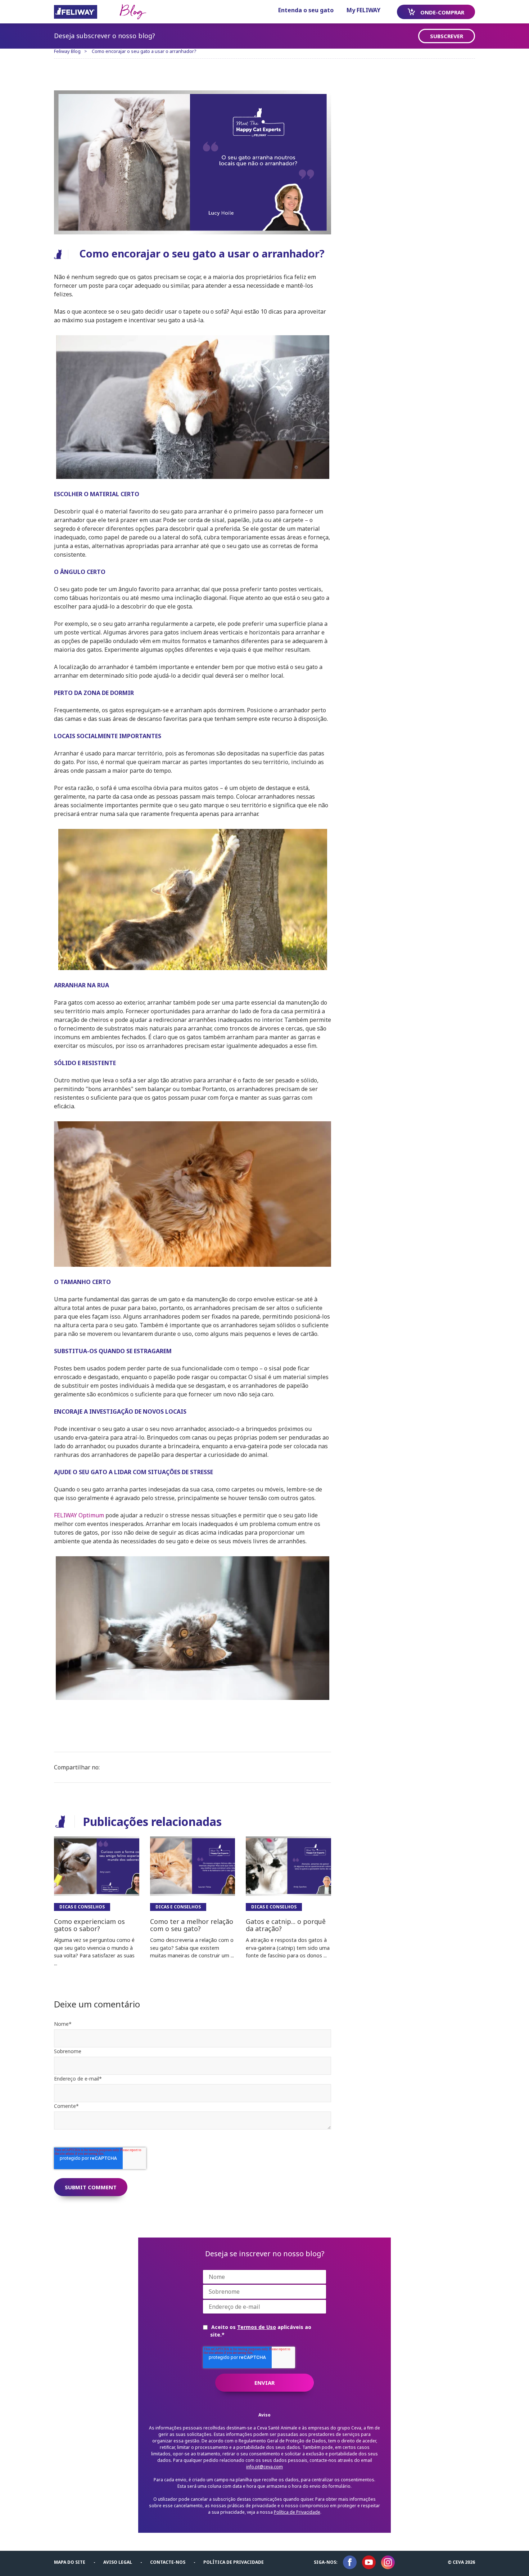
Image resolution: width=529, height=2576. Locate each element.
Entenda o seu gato (306, 10)
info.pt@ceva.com (264, 2467)
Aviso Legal (118, 2562)
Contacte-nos (168, 2562)
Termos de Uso (257, 2327)
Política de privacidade (234, 2562)
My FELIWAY (363, 10)
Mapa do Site (70, 2562)
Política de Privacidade (297, 2512)
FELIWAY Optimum (79, 1515)
